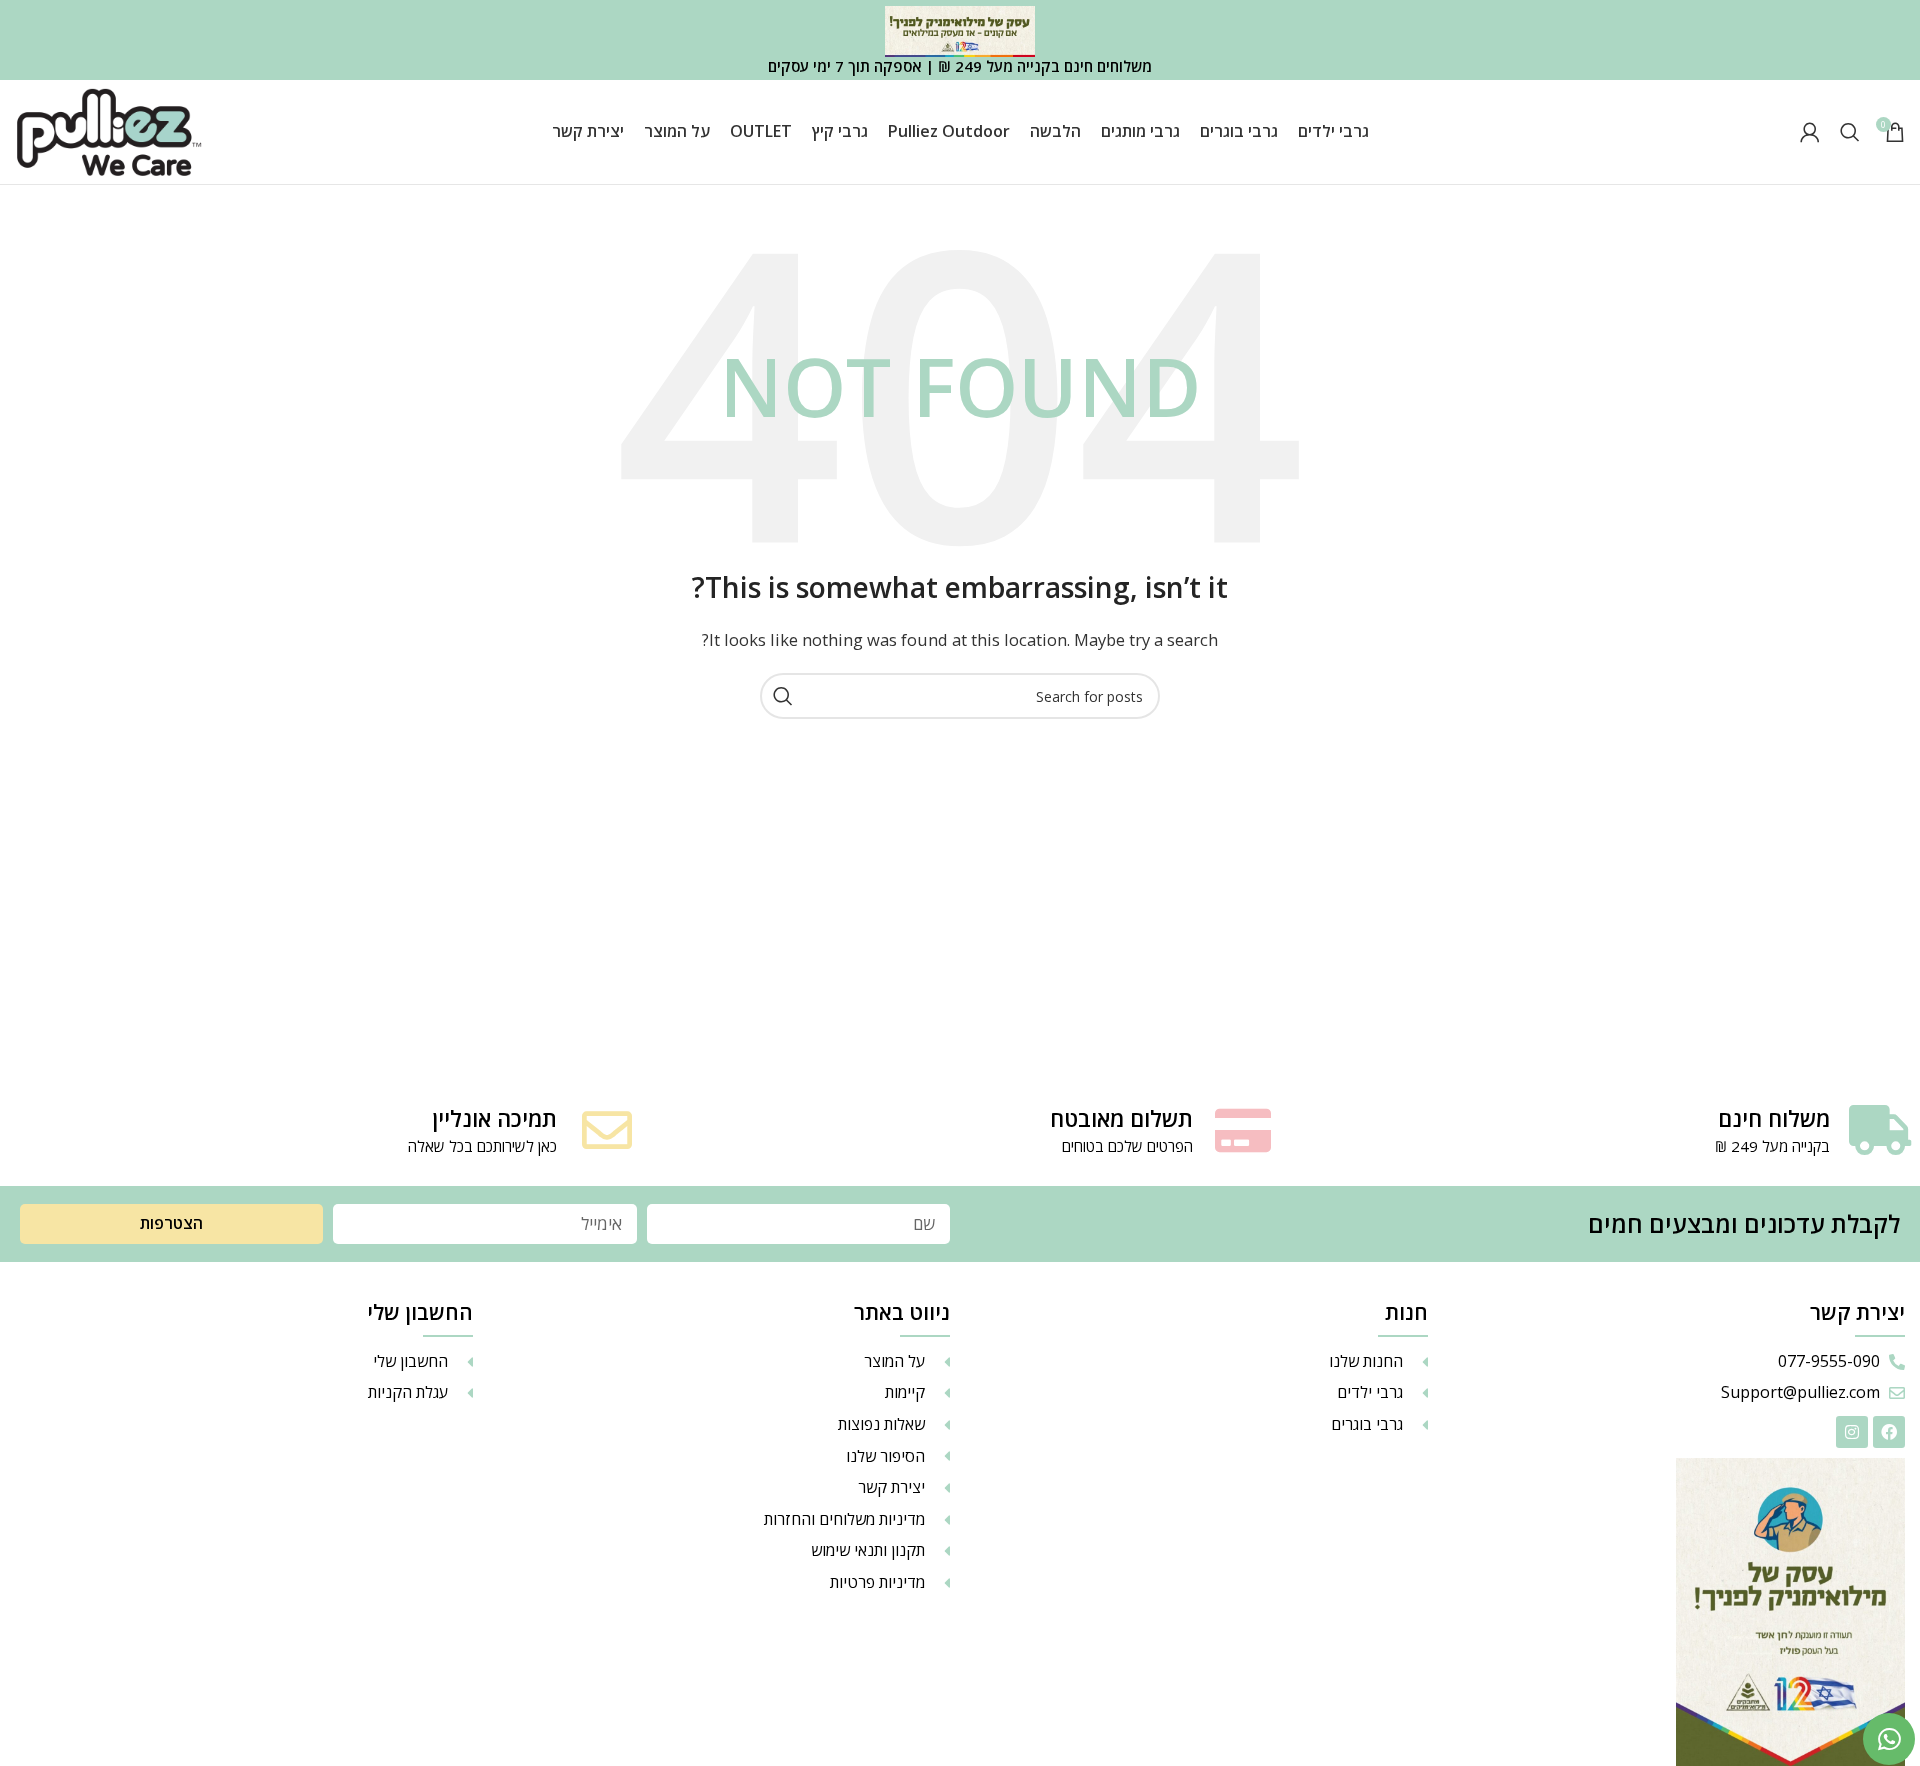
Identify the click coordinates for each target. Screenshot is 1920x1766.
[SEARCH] (783, 696)
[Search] (1850, 132)
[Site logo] (109, 130)
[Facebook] (1889, 1432)
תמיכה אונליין (494, 1118)
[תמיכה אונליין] (607, 1130)
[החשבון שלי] (1810, 132)
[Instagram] (1852, 1432)
